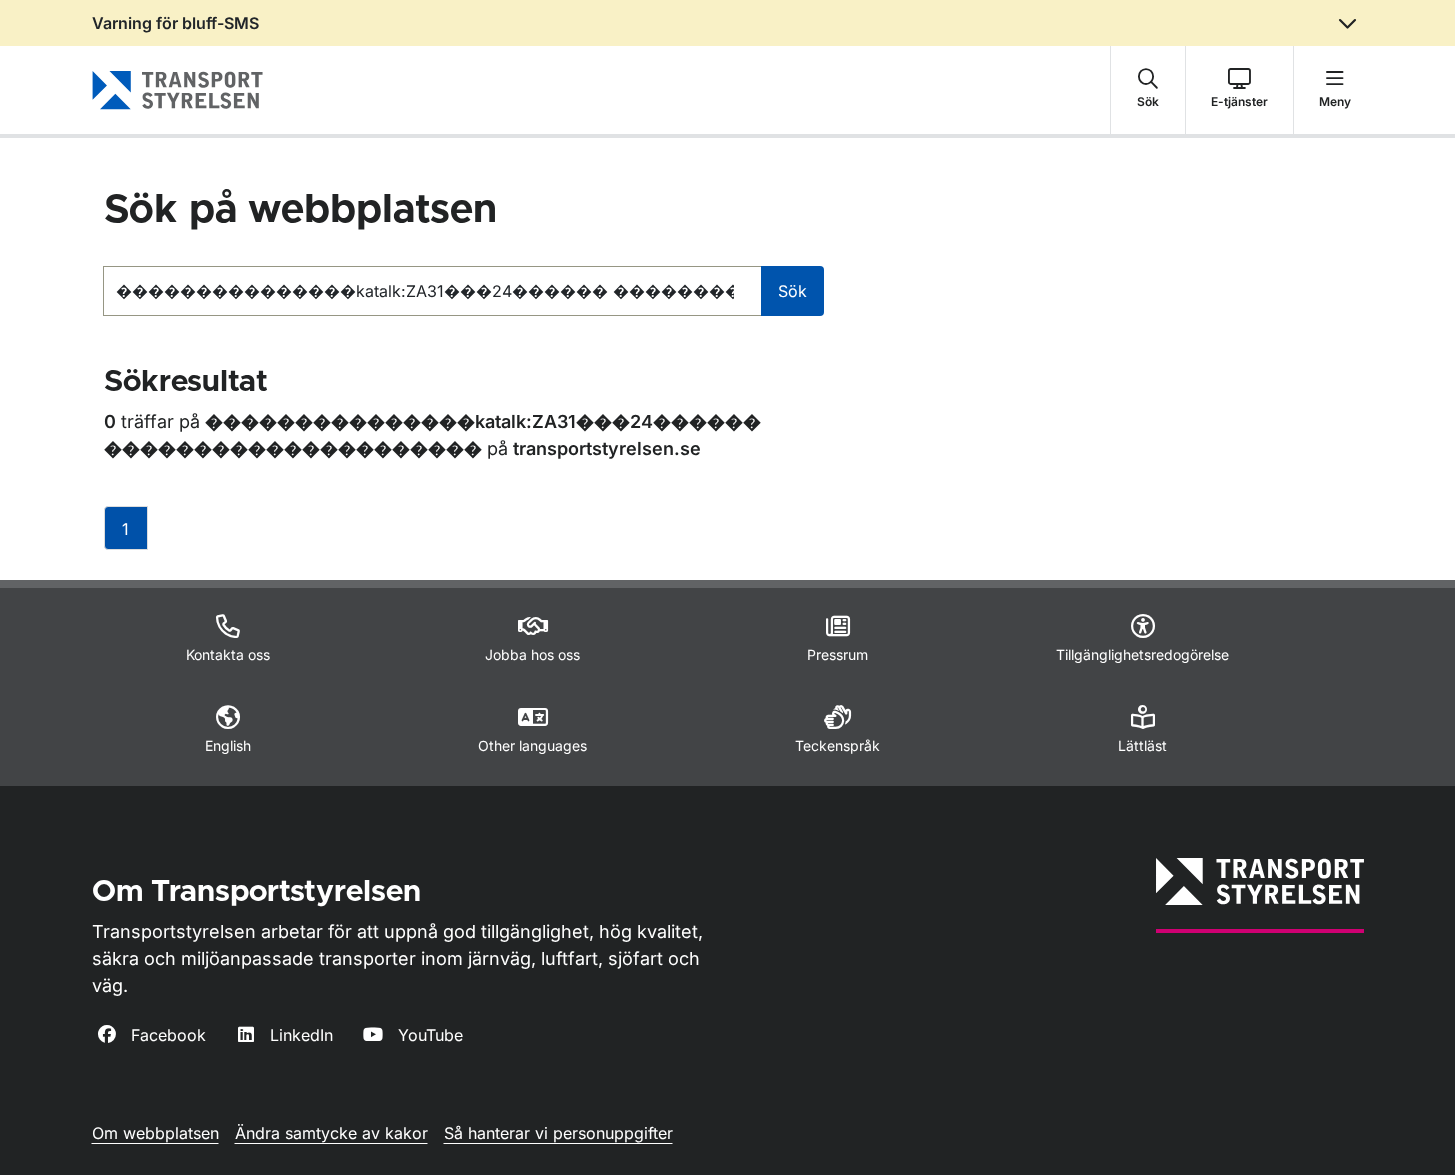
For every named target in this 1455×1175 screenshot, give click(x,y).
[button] (1148, 90)
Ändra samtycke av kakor (331, 1133)
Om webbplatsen (155, 1133)
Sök (792, 291)
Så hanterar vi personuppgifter (558, 1133)
